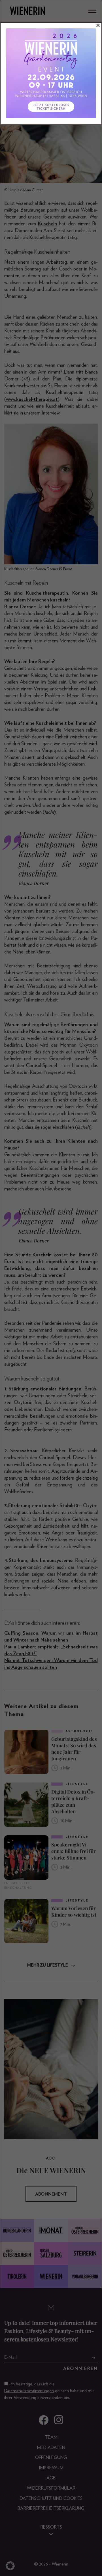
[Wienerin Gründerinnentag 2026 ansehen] (51, 73)
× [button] (98, 26)
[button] (10, 2566)
